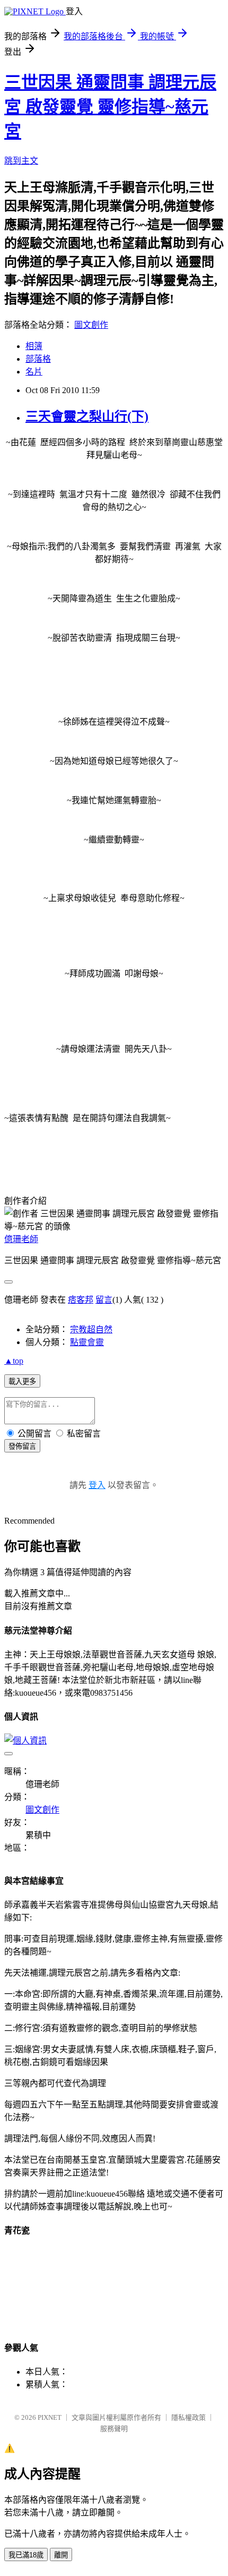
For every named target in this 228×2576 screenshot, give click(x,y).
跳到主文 (21, 161)
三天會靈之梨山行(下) (87, 416)
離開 (61, 2555)
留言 (104, 1300)
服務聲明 (114, 2429)
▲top (14, 1361)
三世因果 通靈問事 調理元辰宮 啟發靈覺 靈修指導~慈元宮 (110, 107)
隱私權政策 (188, 2417)
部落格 (38, 359)
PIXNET (50, 2417)
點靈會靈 (87, 1342)
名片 (34, 372)
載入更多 (22, 1381)
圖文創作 (91, 325)
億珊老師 (21, 1239)
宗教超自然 (91, 1329)
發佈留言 (22, 1446)
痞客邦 (81, 1300)
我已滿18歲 (26, 2555)
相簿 (34, 346)
